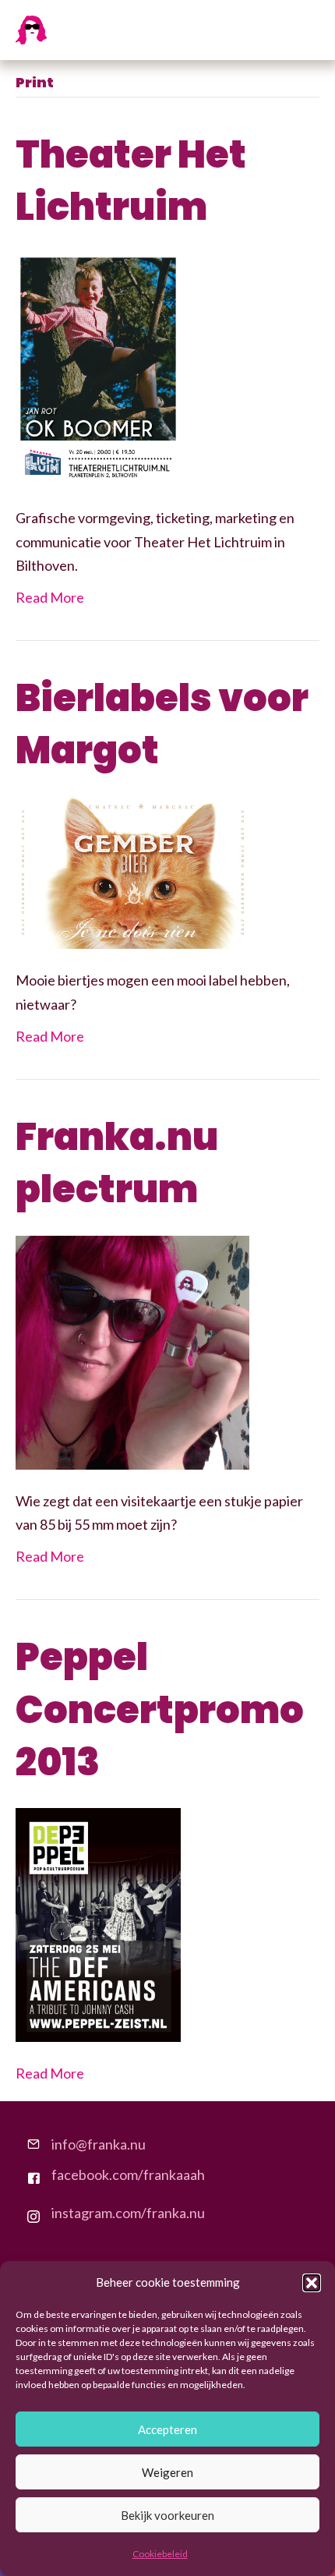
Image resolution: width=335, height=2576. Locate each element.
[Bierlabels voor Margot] (132, 871)
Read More (50, 597)
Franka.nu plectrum (117, 1163)
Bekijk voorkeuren (167, 2515)
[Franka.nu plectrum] (132, 1350)
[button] (312, 2283)
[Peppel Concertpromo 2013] (98, 1923)
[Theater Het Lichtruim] (98, 368)
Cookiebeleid (160, 2554)
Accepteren (167, 2429)
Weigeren (167, 2472)
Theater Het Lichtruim (131, 181)
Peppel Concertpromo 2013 (160, 1709)
